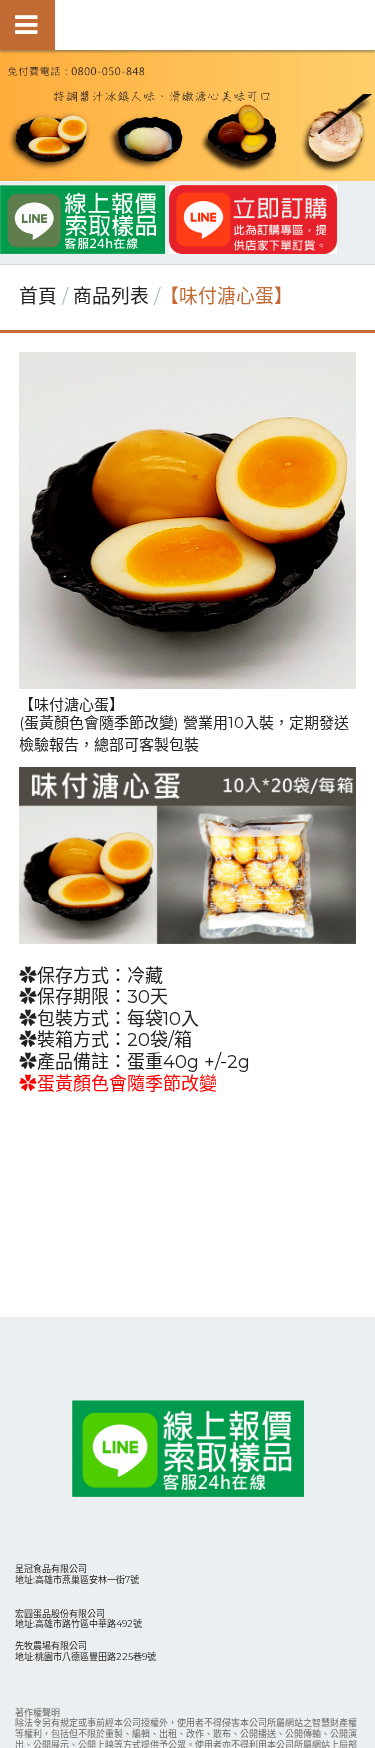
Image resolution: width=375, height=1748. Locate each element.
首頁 (38, 296)
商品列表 (113, 296)
